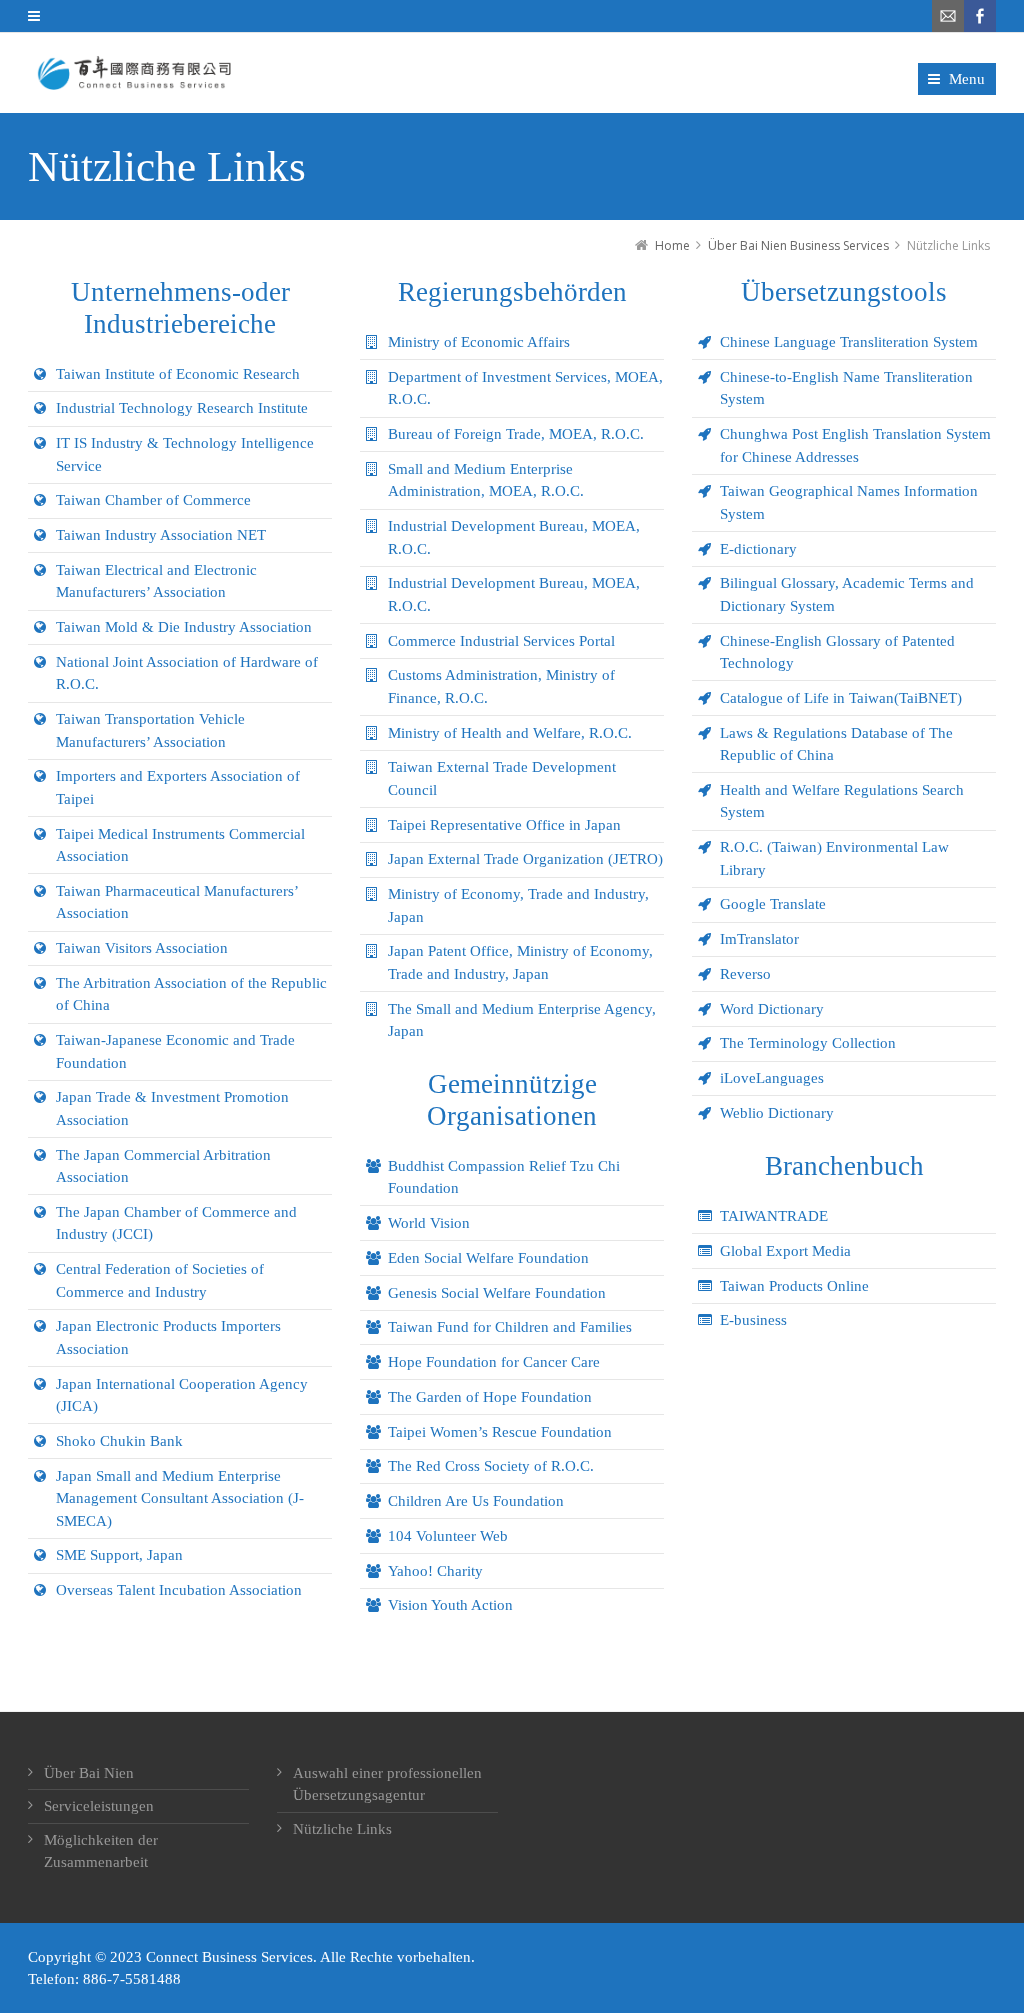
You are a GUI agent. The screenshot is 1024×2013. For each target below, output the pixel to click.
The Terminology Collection (808, 1043)
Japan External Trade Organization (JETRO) (525, 859)
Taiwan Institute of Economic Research (178, 374)
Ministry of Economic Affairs (479, 342)
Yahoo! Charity (435, 1571)
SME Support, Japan (119, 1555)
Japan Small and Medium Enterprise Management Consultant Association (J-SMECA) (180, 1498)
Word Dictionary (772, 1009)
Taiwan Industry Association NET (161, 535)
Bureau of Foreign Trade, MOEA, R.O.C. (516, 434)
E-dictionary (758, 549)
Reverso (745, 974)
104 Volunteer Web (448, 1536)
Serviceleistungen (99, 1806)
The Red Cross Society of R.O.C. (491, 1466)
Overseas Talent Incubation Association (179, 1590)
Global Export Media (785, 1251)
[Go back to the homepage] (132, 73)
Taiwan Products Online (794, 1286)
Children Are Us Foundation (476, 1501)
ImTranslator (759, 939)
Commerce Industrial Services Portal (501, 641)
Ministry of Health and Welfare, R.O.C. (510, 733)
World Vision (429, 1223)
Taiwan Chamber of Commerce (153, 500)
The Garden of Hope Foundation (490, 1397)
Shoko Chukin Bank (119, 1441)
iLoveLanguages (772, 1078)
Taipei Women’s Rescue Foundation (500, 1432)
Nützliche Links (342, 1829)
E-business (753, 1320)
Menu (967, 79)
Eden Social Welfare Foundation (488, 1258)
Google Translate (773, 904)
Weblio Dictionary (777, 1113)
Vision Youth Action (450, 1605)
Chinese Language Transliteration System (849, 342)
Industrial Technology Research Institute (182, 408)
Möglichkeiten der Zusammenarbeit (101, 1851)
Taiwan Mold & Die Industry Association (184, 627)
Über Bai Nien (89, 1773)
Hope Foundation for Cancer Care (494, 1362)
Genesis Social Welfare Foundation (497, 1293)
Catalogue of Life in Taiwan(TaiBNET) (841, 698)
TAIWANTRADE (774, 1216)
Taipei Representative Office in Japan (504, 825)
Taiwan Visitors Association (142, 948)
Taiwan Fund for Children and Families (510, 1327)
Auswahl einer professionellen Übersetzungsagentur (387, 1784)
